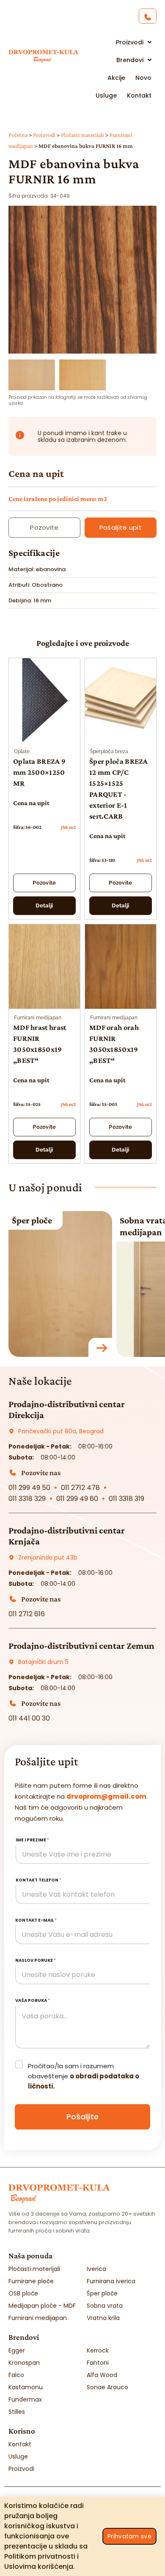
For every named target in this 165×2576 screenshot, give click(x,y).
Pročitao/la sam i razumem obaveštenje (84, 2076)
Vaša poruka (33, 2000)
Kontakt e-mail (36, 1920)
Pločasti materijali (82, 135)
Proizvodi (44, 135)
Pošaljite (82, 2117)
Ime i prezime (32, 1840)
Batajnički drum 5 (43, 1662)
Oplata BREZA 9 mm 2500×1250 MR (39, 772)
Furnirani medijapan (38, 1018)
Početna (18, 135)
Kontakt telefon (38, 1880)
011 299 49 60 (77, 1499)
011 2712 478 (80, 1488)
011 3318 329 (27, 1499)
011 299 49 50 (29, 1488)
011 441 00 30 (29, 1718)
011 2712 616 (27, 1614)
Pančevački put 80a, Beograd (61, 1431)
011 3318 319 (126, 1499)
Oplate (22, 752)
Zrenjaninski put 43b (48, 1558)
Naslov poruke (36, 1960)
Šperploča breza (109, 752)
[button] (82, 348)
